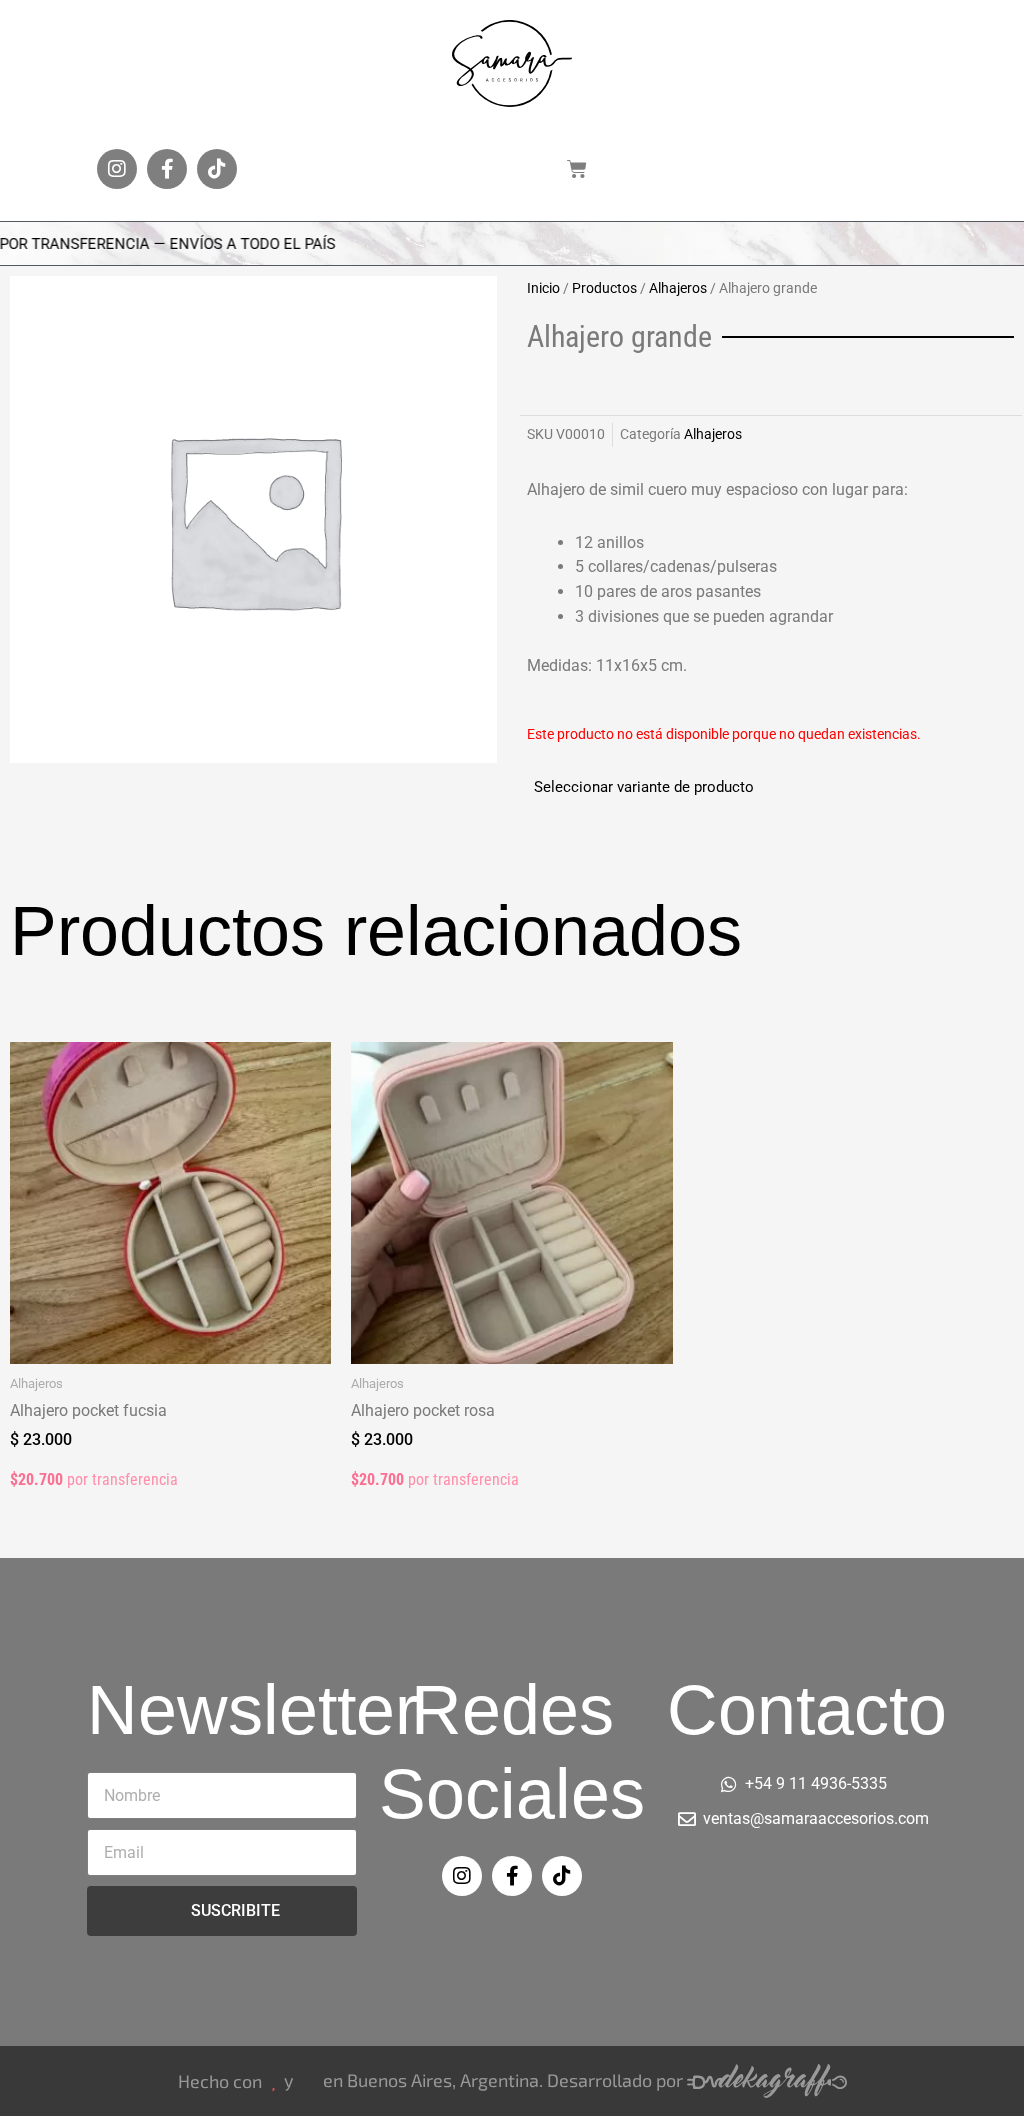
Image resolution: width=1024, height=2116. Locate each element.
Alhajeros (678, 288)
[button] (432, 169)
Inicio (543, 288)
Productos (604, 288)
